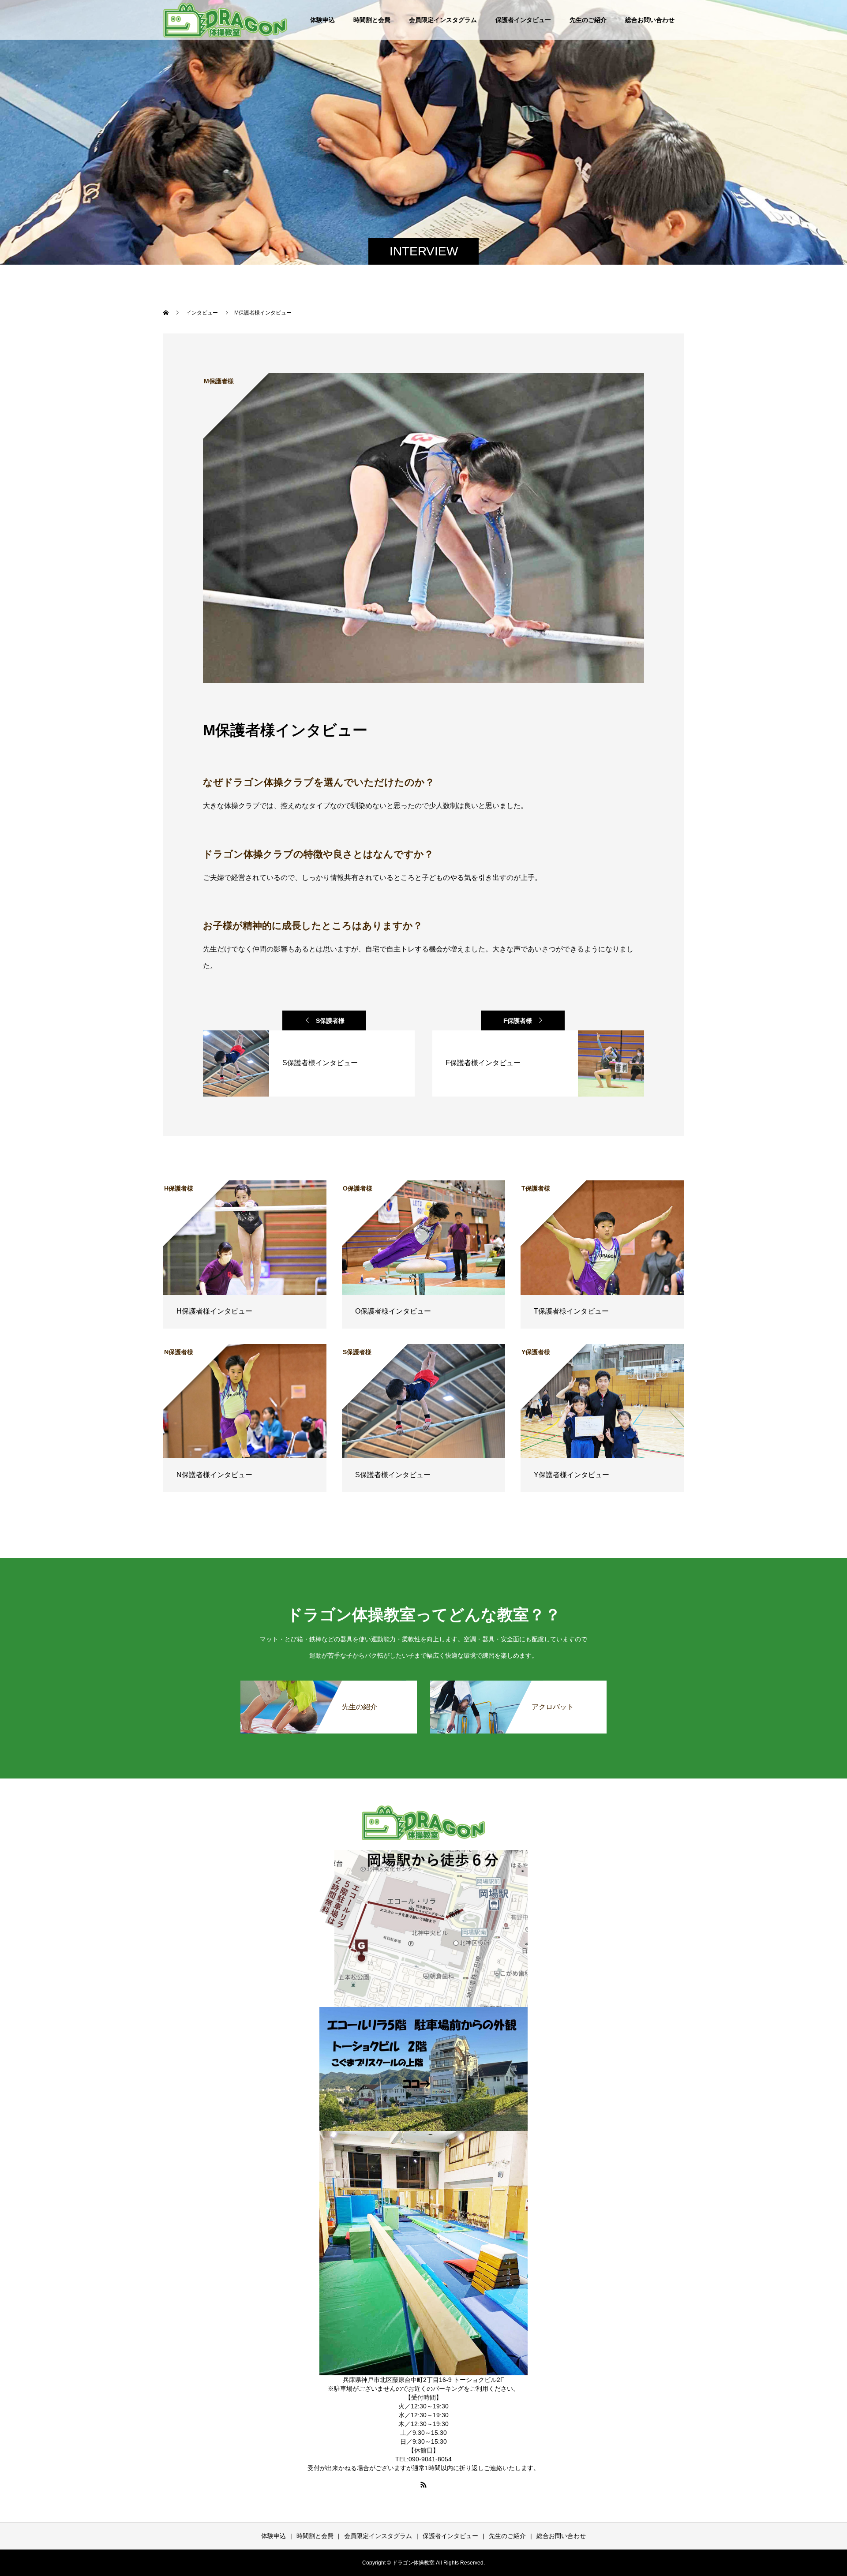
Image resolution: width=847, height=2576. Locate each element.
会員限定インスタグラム (443, 20)
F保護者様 (518, 1021)
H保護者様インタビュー (214, 1311)
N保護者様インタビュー (214, 1475)
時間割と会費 (372, 20)
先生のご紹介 (588, 20)
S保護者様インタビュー (393, 1475)
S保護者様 (330, 1021)
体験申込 (322, 20)
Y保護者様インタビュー (572, 1475)
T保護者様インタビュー (571, 1311)
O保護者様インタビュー (393, 1311)
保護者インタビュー (523, 20)
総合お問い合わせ (650, 20)
